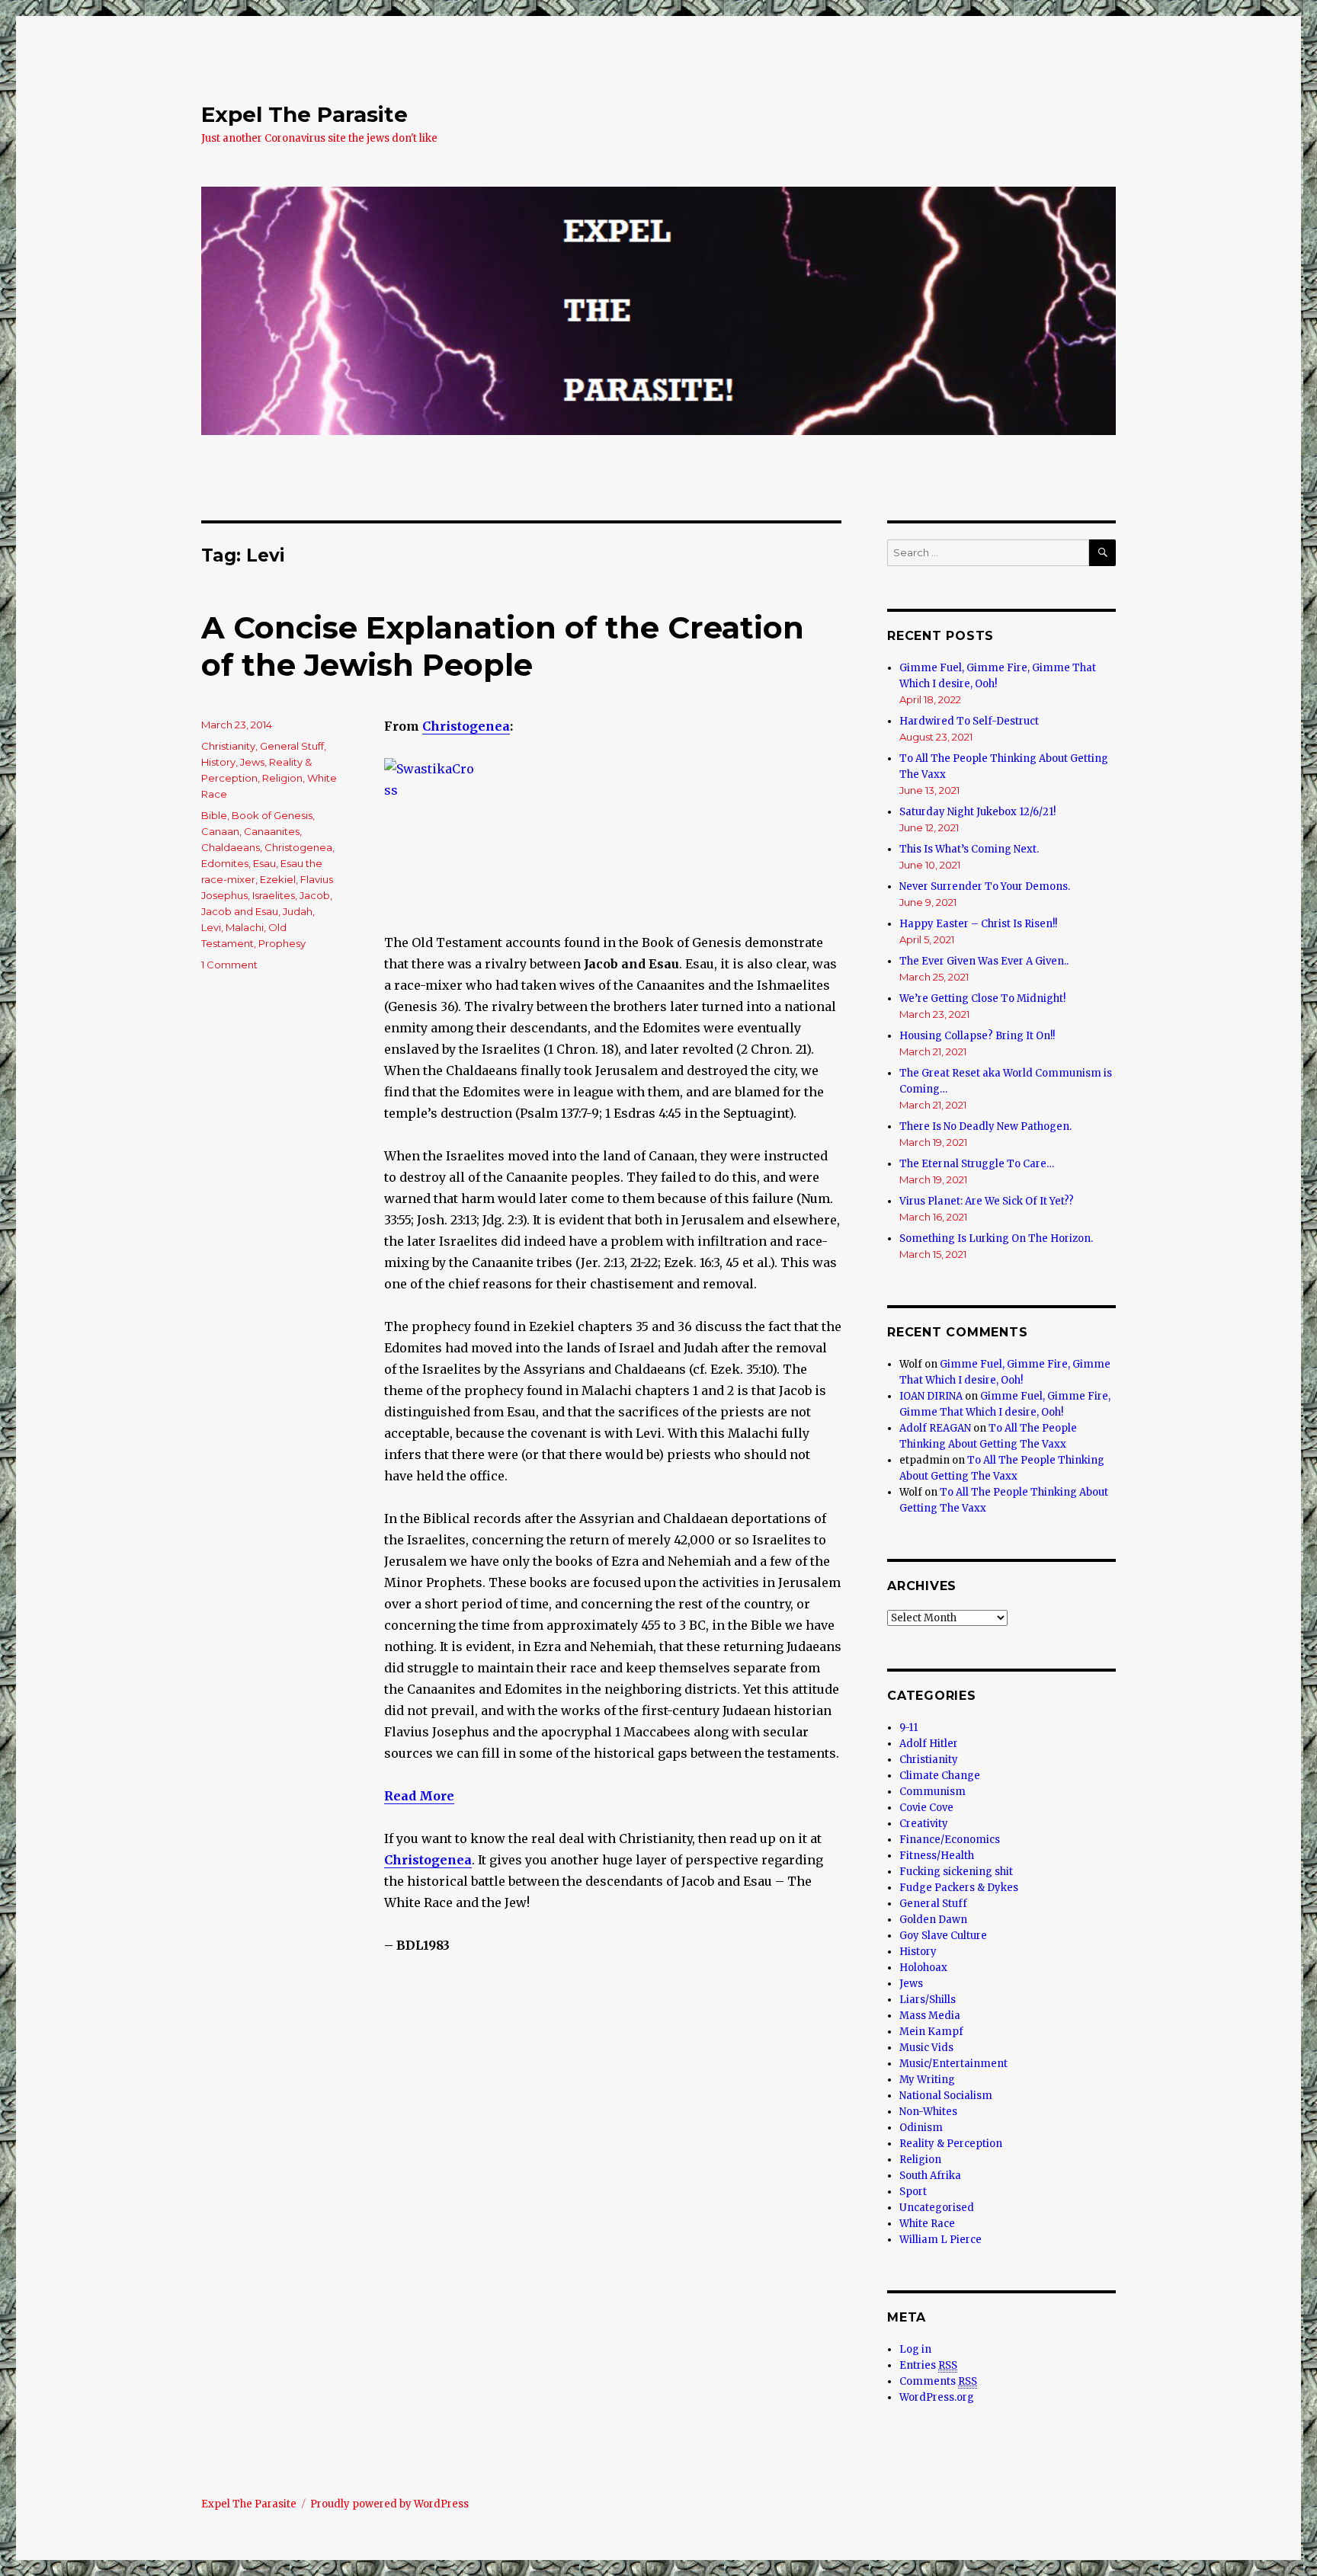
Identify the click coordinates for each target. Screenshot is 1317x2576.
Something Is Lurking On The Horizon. (996, 1238)
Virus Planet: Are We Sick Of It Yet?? (987, 1201)
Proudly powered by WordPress (389, 2504)
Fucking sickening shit (956, 1872)
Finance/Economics (950, 1840)
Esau (264, 863)
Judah (298, 911)
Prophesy (282, 943)
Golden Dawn (933, 1920)
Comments (938, 2381)
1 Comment (229, 965)
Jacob (315, 895)
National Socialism (946, 2096)
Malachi (245, 927)
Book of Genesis (272, 815)
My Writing (927, 2080)
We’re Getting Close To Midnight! (982, 998)
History (218, 762)
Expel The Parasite (304, 114)
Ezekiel (278, 879)
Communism (932, 1792)
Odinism (921, 2128)
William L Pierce (940, 2240)
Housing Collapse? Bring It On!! (977, 1036)
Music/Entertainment (953, 2064)
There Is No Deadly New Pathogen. (985, 1126)
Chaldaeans (231, 847)
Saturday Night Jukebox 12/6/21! (977, 812)
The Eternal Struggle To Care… (977, 1164)
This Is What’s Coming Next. (969, 849)
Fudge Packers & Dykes (959, 1888)
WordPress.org (937, 2397)
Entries (928, 2365)
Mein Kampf (931, 2032)
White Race (927, 2224)
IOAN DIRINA (931, 1396)
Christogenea (466, 726)
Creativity (924, 1824)
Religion (282, 778)
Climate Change (940, 1776)
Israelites (274, 895)
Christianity (228, 746)
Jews (252, 762)
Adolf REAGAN (935, 1428)
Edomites (225, 863)
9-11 (908, 1728)
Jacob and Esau (240, 911)
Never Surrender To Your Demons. (985, 886)
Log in (915, 2349)
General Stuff (292, 746)
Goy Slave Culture (943, 1936)
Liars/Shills (928, 2000)
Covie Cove (926, 1808)
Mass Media (930, 2016)
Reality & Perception (951, 2144)
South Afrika (930, 2176)
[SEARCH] (1102, 553)
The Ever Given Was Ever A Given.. (984, 961)
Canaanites (272, 831)
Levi (211, 927)
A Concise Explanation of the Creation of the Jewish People (503, 646)
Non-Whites (928, 2112)
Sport (913, 2192)
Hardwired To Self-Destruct (969, 721)
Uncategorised (937, 2208)
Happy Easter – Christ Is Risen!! (978, 924)
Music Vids (926, 2048)
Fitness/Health (937, 1856)
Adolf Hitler (929, 1744)
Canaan (220, 831)
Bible (214, 815)
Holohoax (923, 1968)
